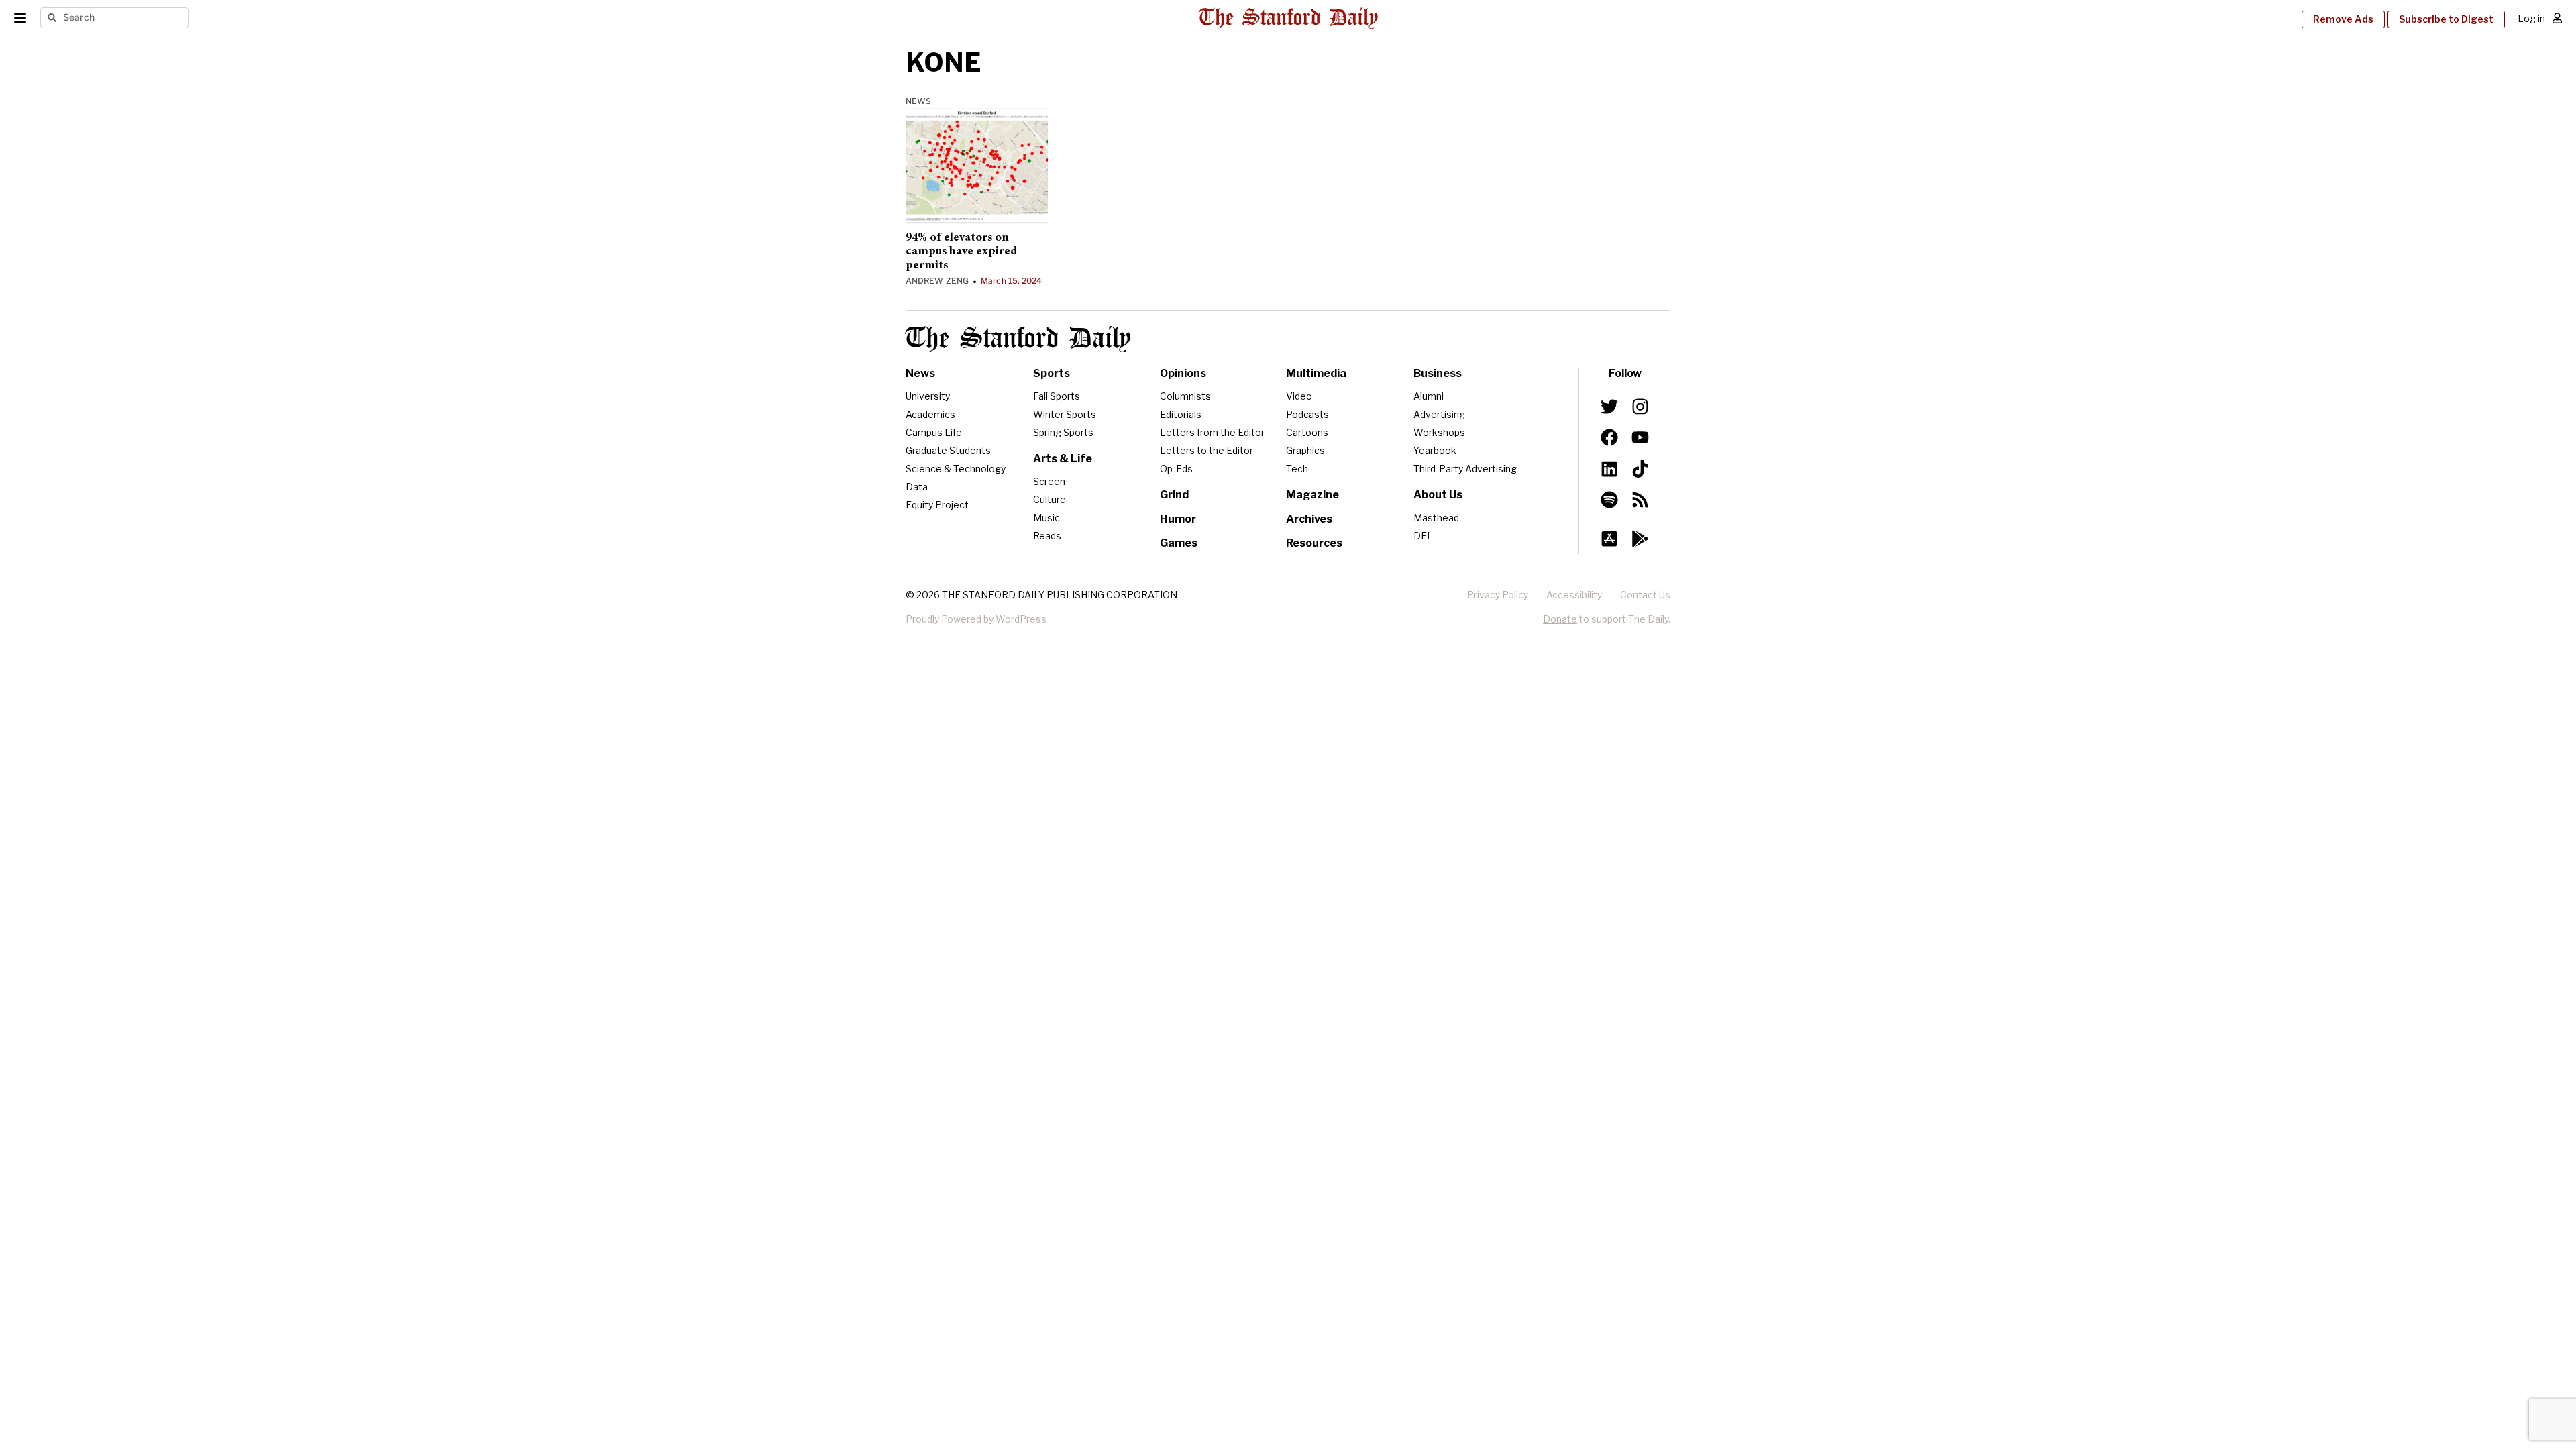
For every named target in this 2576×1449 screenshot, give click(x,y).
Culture (1050, 499)
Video (1299, 396)
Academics (930, 414)
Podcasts (1307, 414)
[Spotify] (1609, 500)
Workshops (1439, 432)
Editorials (1181, 414)
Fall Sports (1057, 396)
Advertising (1439, 414)
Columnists (1185, 396)
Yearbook (1435, 450)
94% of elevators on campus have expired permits (961, 252)
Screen (1049, 481)
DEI (1421, 536)
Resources (1314, 543)
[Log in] (2557, 18)
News (918, 101)
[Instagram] (1640, 407)
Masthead (1436, 518)
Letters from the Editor (1212, 432)
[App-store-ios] (1609, 539)
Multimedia (1316, 373)
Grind (1174, 495)
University (928, 396)
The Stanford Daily (1018, 339)
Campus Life (934, 432)
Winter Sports (1065, 414)
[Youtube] (1640, 437)
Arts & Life (1063, 459)
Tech (1297, 469)
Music (1046, 518)
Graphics (1305, 450)
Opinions (1183, 373)
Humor (1178, 519)
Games (1179, 543)
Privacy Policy (1498, 595)
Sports (1052, 373)
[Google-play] (1640, 539)
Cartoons (1307, 432)
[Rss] (1640, 500)
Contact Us (1645, 595)
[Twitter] (1609, 407)
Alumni (1429, 396)
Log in (2531, 18)
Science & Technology (956, 469)
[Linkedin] (1609, 468)
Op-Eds (1176, 469)
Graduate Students (948, 450)
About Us (1438, 495)
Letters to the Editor (1206, 450)
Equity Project (937, 505)
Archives (1309, 519)
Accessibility (1574, 595)
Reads (1047, 536)
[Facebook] (1609, 437)
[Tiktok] (1640, 468)
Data (917, 487)
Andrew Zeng (937, 281)
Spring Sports (1063, 432)
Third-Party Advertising (1465, 469)
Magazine (1312, 495)
